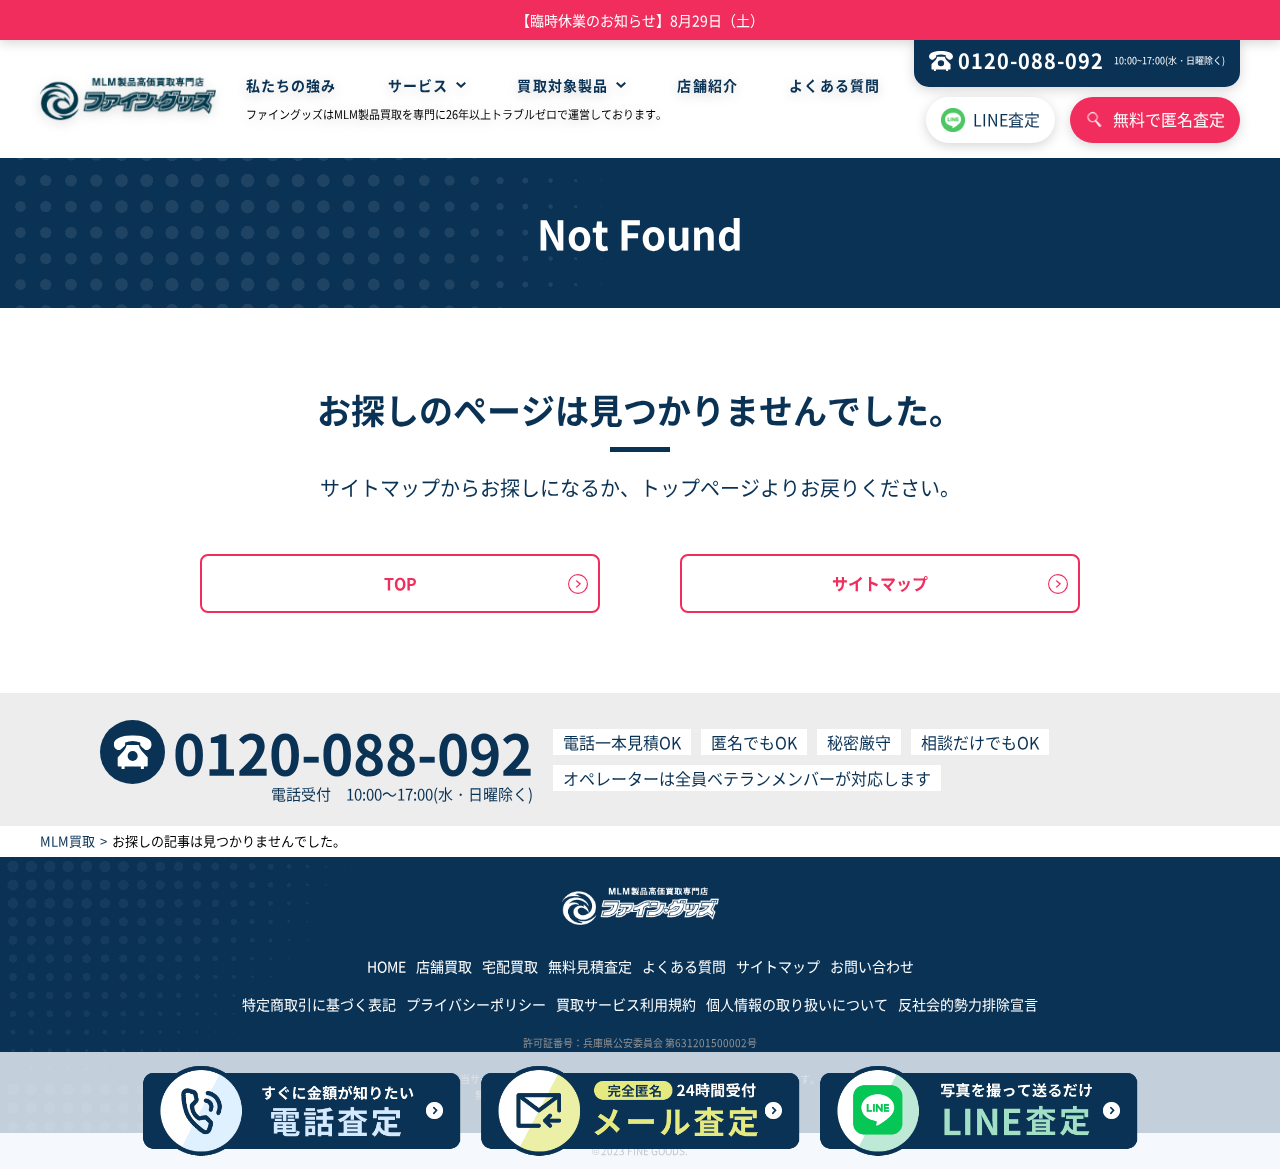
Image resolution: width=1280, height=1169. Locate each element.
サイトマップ (880, 583)
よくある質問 (834, 85)
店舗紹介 (707, 85)
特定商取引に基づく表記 (319, 1004)
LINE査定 (1006, 119)
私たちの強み (291, 85)
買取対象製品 (562, 85)
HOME (386, 966)
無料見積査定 (590, 966)
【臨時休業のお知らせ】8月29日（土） (640, 20)
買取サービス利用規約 (626, 1004)
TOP (400, 583)
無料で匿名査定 (1169, 119)
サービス (418, 85)
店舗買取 (444, 966)
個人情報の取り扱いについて (797, 1004)
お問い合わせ (872, 966)
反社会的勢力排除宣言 (968, 1004)
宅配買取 (510, 966)
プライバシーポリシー (476, 1004)
